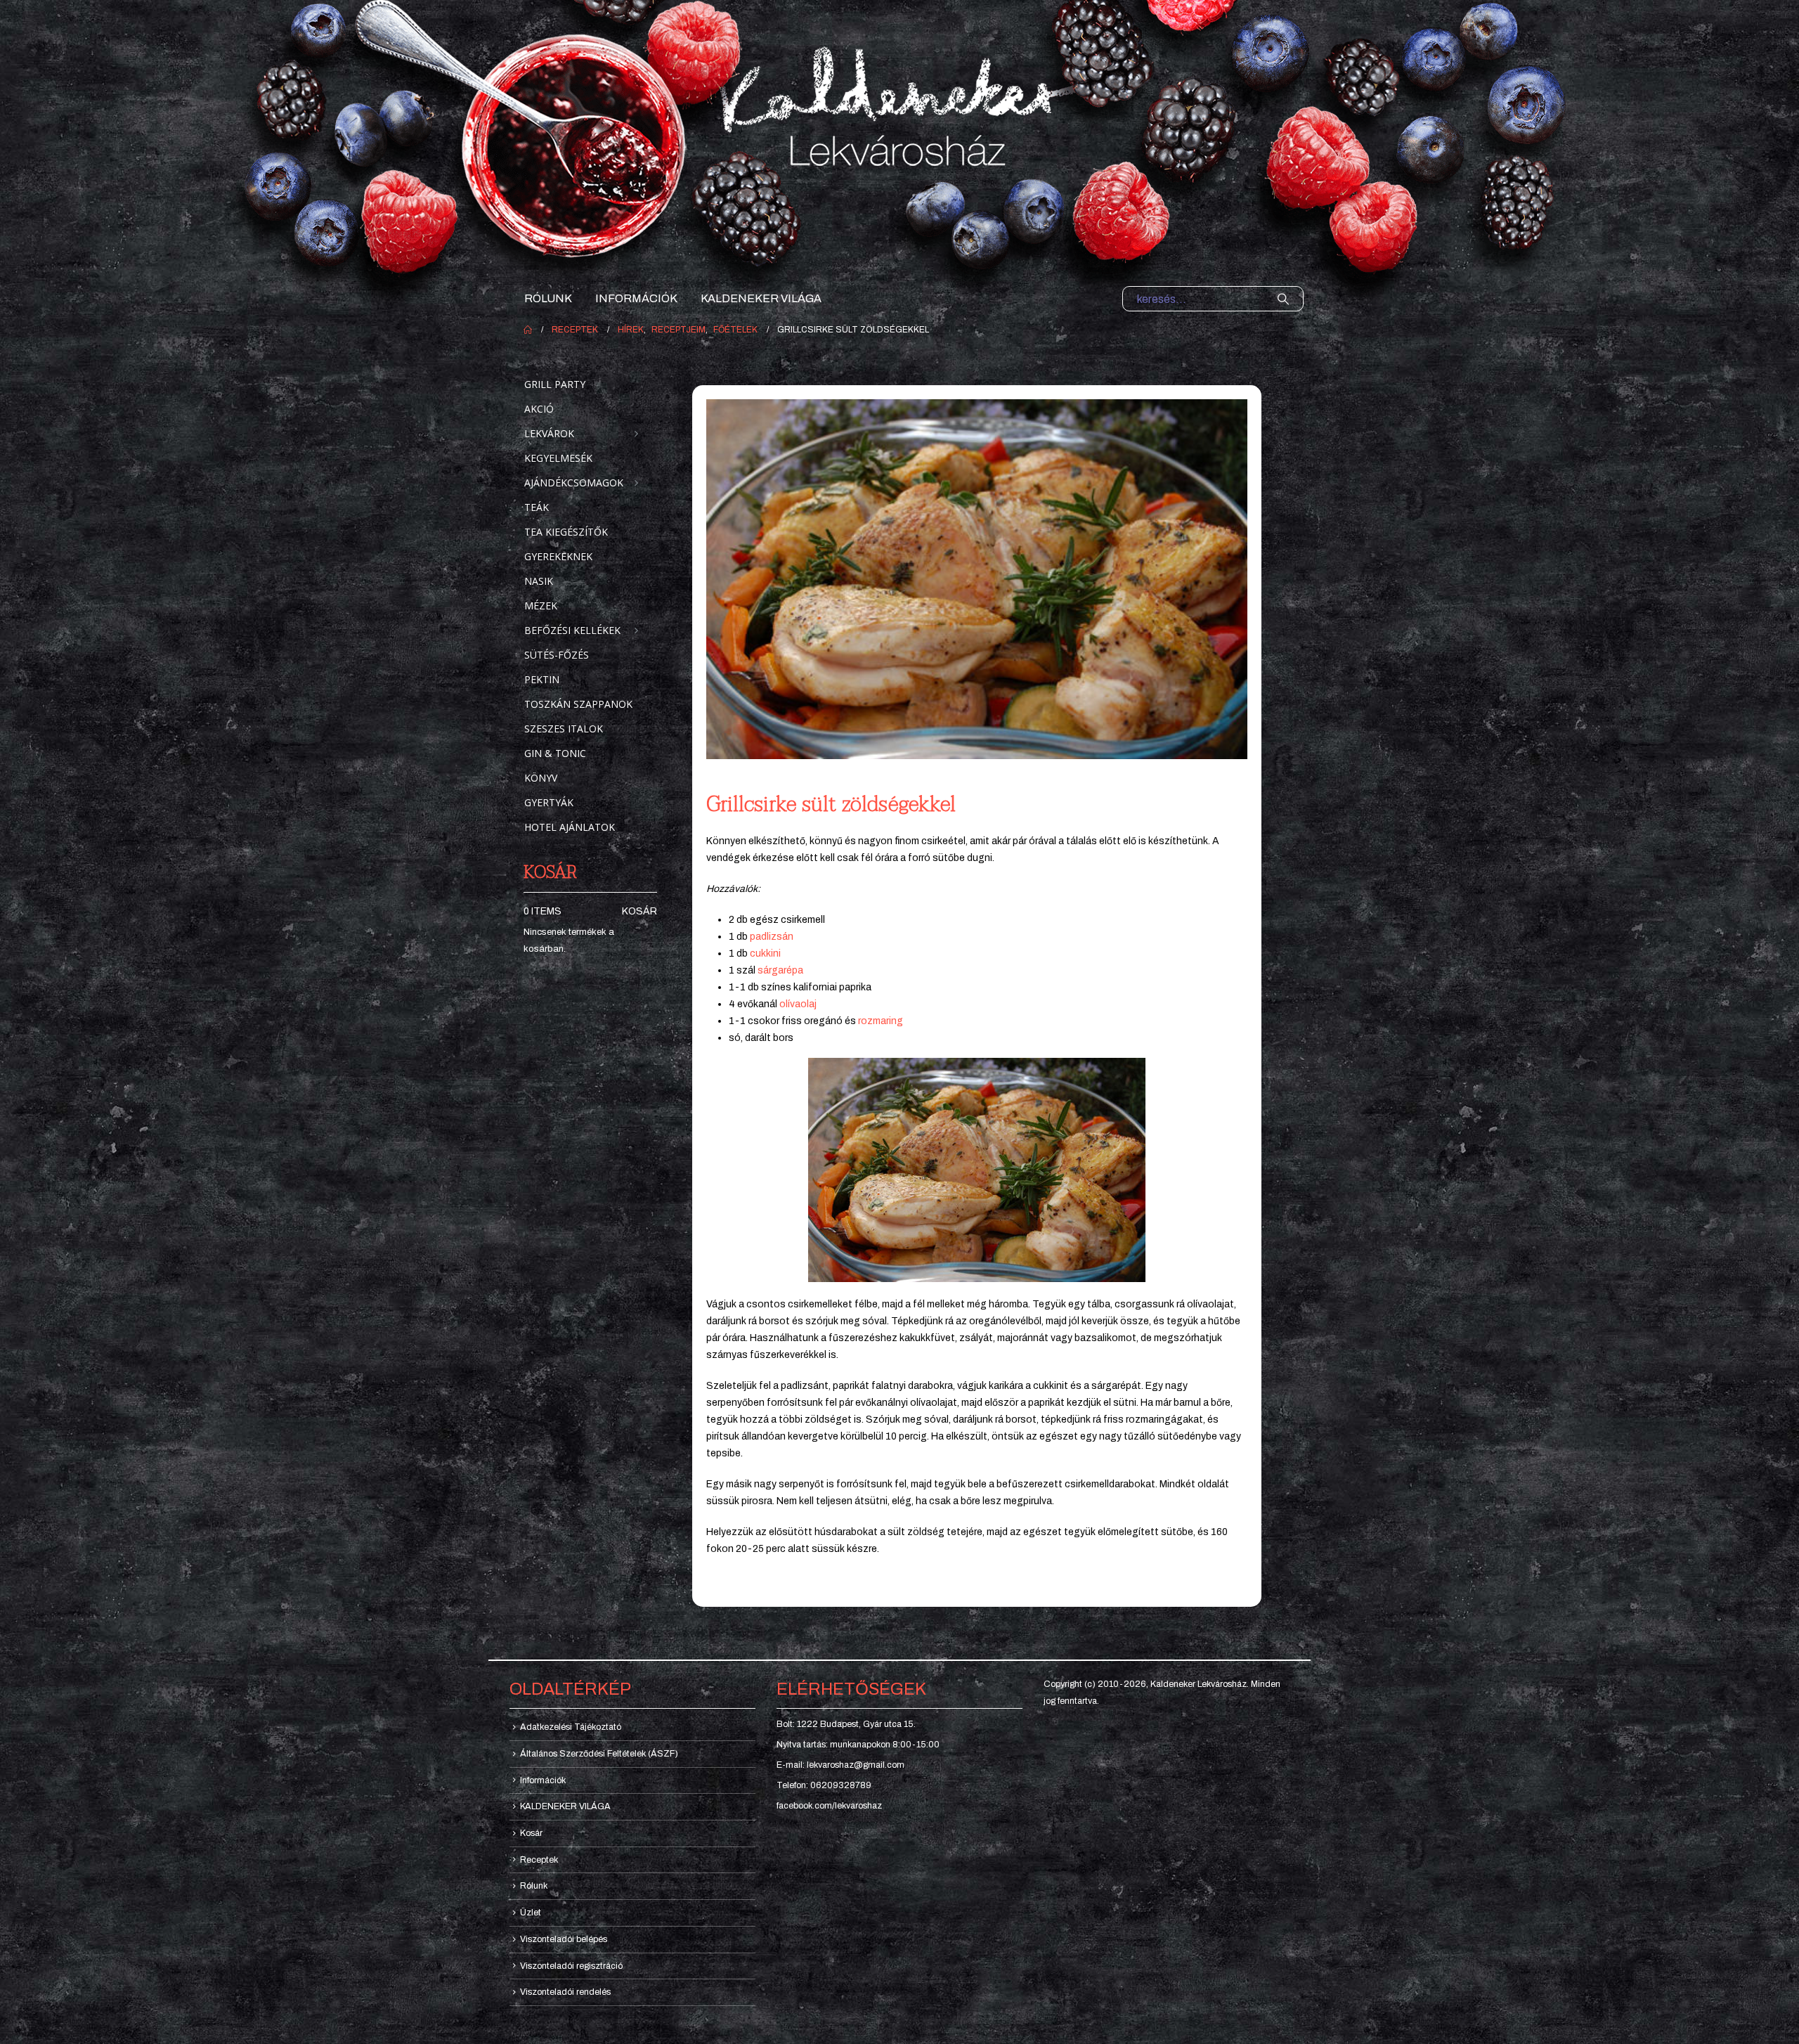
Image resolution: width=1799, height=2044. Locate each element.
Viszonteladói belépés (564, 1939)
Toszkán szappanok (578, 704)
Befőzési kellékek (572, 630)
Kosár (639, 911)
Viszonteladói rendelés (565, 1992)
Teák (537, 507)
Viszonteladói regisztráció (571, 1966)
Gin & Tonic (555, 753)
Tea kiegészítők (566, 532)
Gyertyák (549, 802)
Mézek (541, 606)
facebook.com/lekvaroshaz (829, 1806)
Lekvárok (549, 433)
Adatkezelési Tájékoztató (571, 1727)
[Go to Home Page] (528, 330)
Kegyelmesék (558, 458)
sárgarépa (780, 970)
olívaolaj (798, 1004)
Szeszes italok (564, 729)
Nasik (539, 581)
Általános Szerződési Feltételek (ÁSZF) (599, 1754)
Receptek (539, 1860)
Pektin (542, 679)
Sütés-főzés (557, 655)
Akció (539, 409)
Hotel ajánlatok (570, 827)
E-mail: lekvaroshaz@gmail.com (840, 1765)
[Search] (1283, 299)
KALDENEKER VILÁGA (761, 298)
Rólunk (548, 298)
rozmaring (881, 1021)
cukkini (765, 953)
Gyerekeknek (558, 556)
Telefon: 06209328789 (824, 1785)
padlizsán (772, 937)
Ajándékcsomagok (574, 483)
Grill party (555, 384)
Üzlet (531, 1913)
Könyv (541, 778)
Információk (636, 298)
